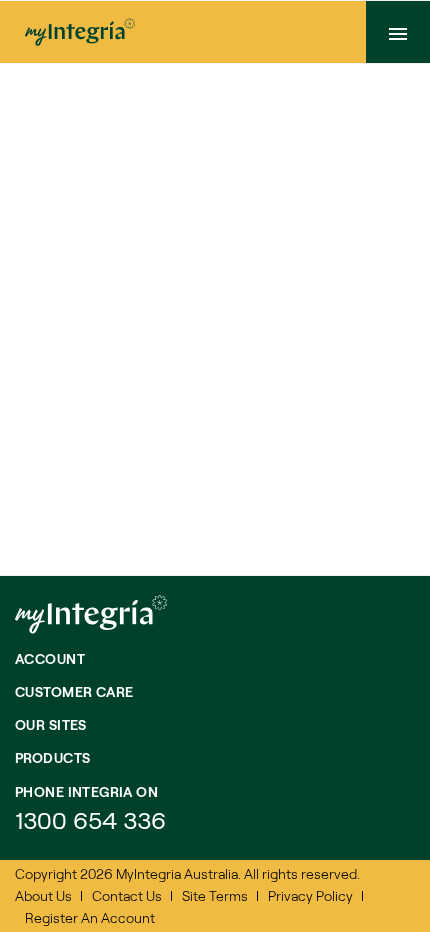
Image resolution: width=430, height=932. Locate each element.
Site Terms (215, 895)
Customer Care (74, 691)
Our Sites (51, 724)
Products (52, 757)
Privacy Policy (310, 895)
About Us (43, 895)
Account (50, 658)
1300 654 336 (90, 819)
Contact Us (127, 895)
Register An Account (90, 917)
